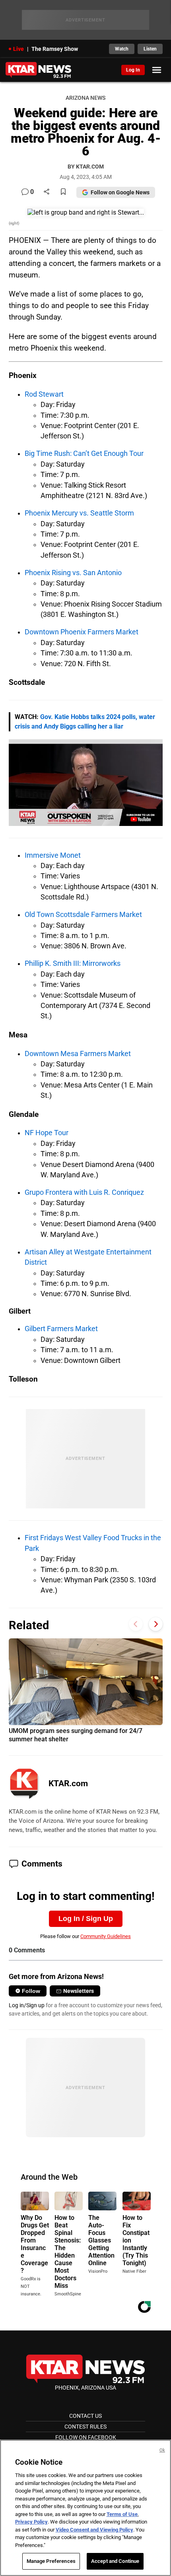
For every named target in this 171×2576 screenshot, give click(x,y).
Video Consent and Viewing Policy (94, 2530)
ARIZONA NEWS (85, 98)
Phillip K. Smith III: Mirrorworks (73, 963)
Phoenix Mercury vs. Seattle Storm (79, 513)
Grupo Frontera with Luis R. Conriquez (84, 1192)
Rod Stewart (44, 394)
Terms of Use (122, 2514)
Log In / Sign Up (86, 1919)
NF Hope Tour (47, 1133)
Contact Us (85, 2416)
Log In (133, 70)
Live (18, 49)
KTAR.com (68, 1783)
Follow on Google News (120, 192)
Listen (150, 49)
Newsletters (79, 1991)
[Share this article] (47, 192)
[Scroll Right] (156, 1624)
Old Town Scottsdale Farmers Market (84, 915)
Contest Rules (85, 2427)
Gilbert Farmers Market (61, 1329)
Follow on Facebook (86, 2437)
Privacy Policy (31, 2522)
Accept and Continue (115, 2561)
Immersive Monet (53, 855)
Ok (162, 2450)
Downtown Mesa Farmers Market (78, 1054)
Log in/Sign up (27, 2005)
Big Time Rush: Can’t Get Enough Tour (84, 454)
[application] (86, 783)
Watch (122, 49)
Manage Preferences (51, 2561)
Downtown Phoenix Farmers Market (82, 632)
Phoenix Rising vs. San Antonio (73, 573)
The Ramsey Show (55, 49)
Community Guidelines (106, 1936)
